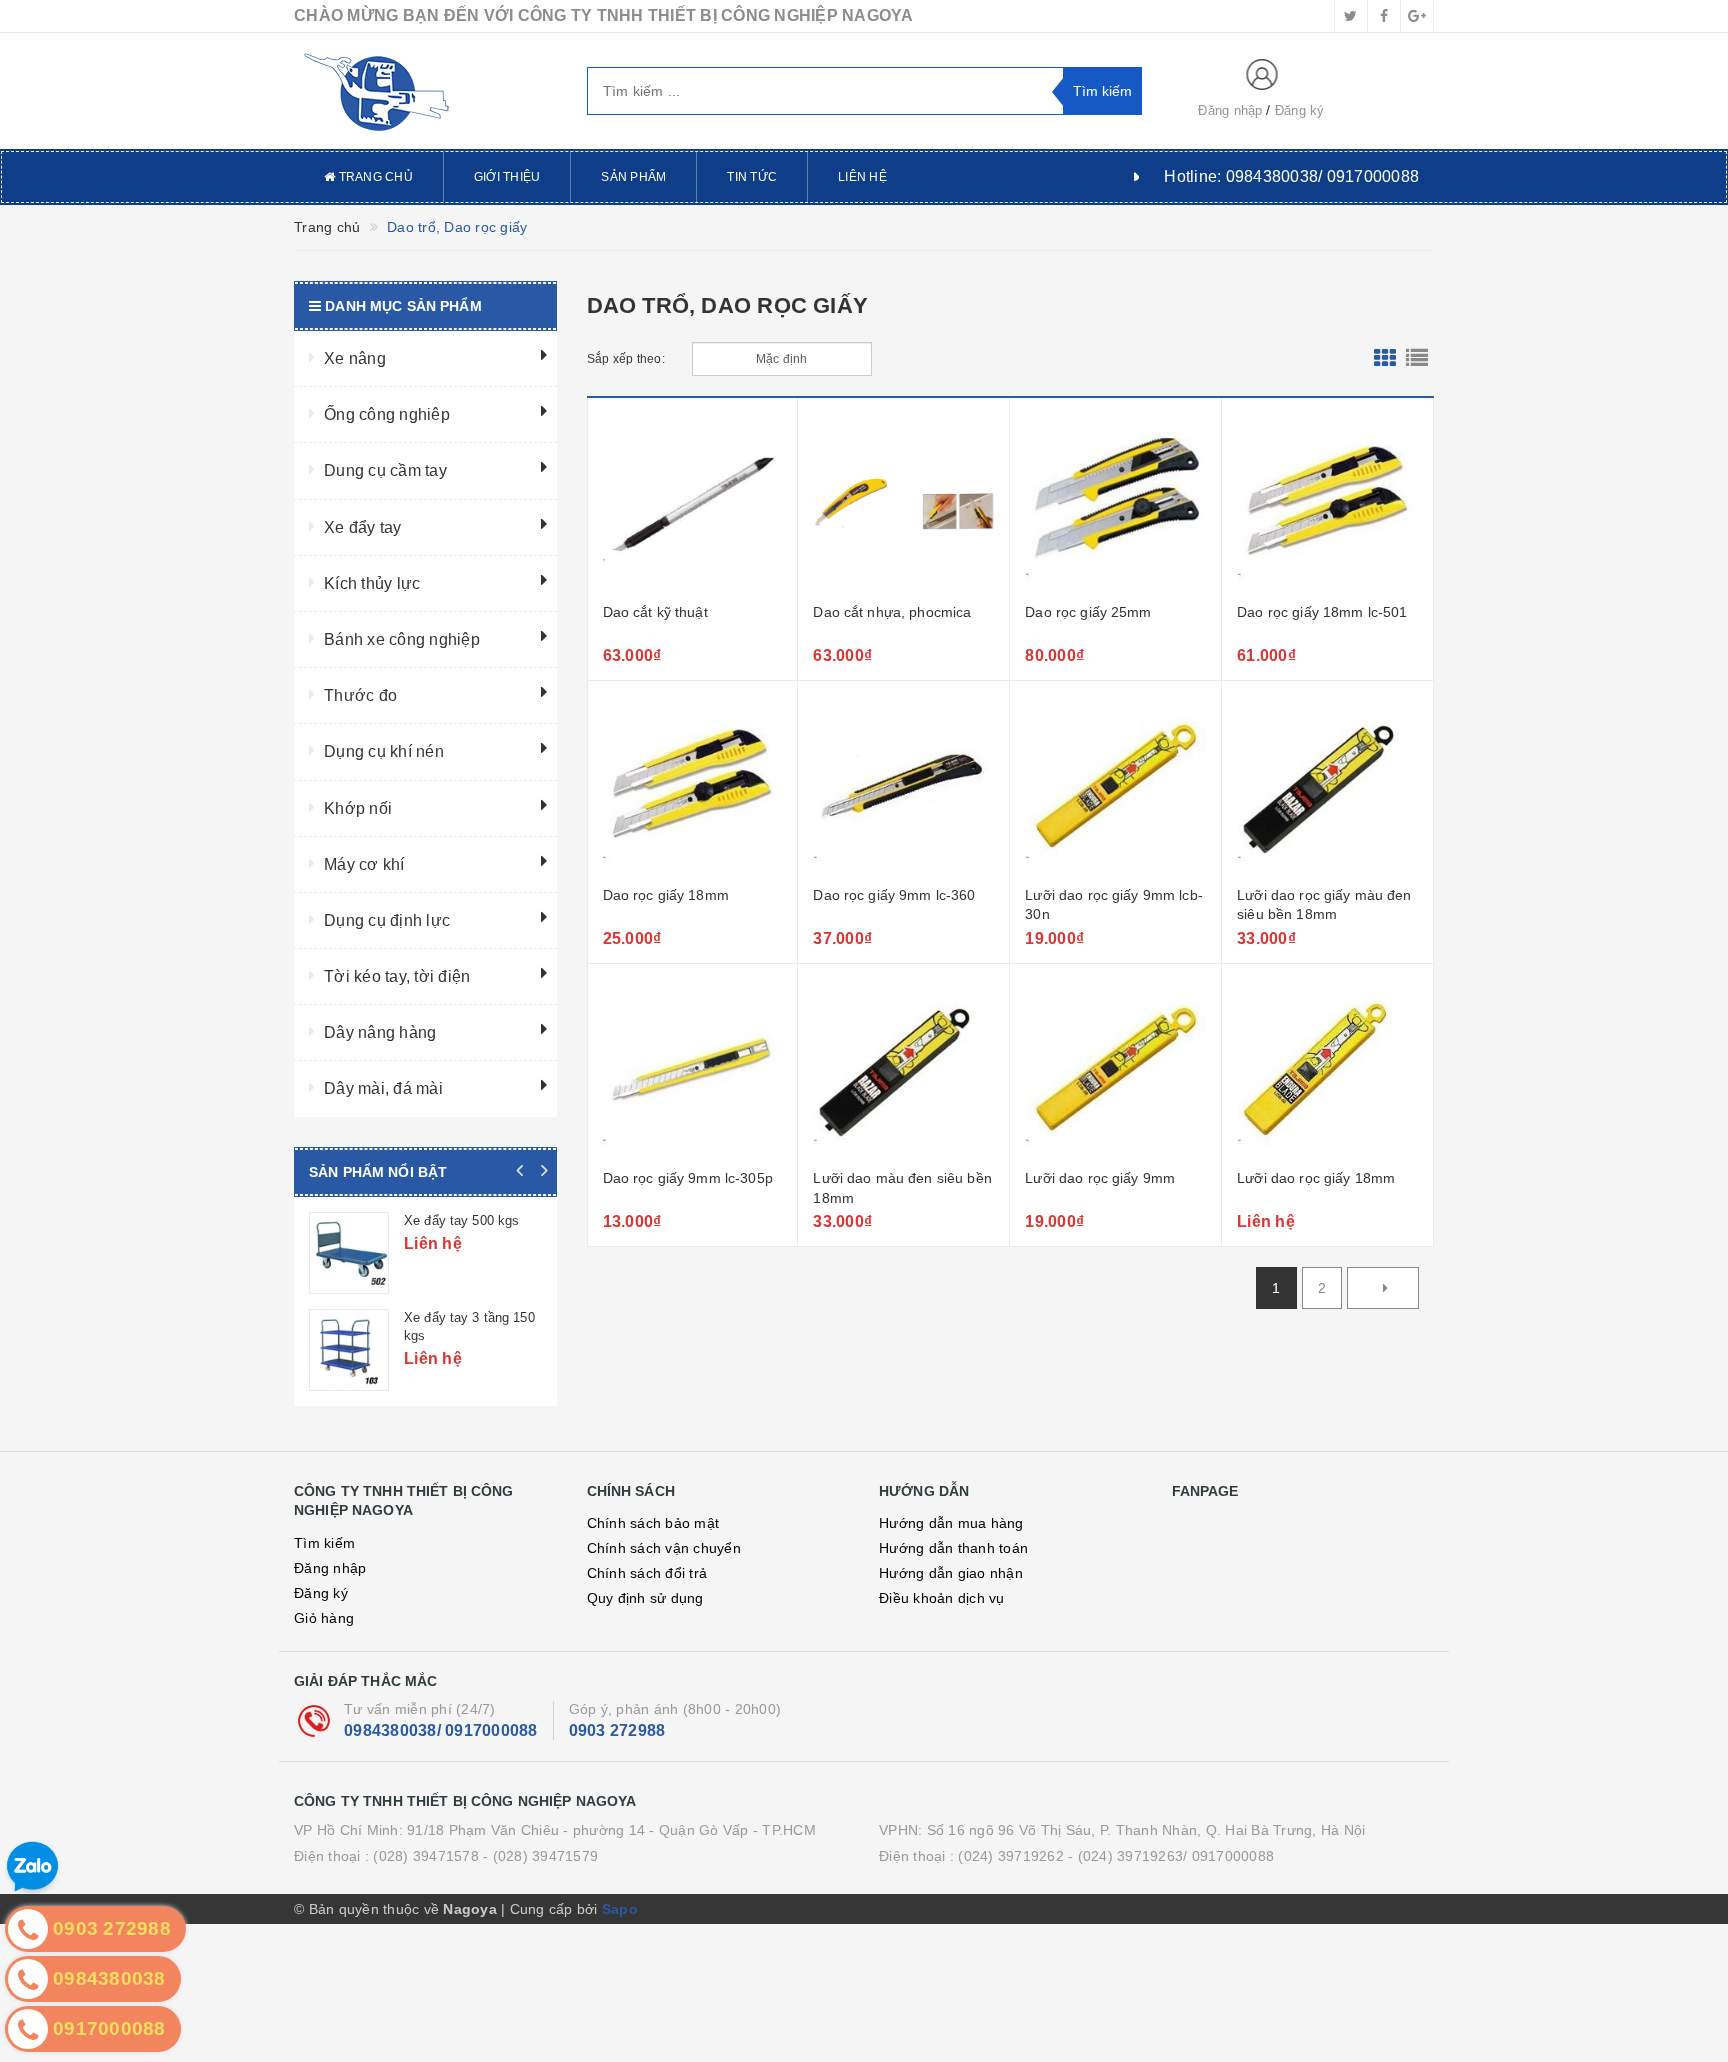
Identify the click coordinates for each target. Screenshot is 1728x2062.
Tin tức (752, 177)
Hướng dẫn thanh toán (953, 1548)
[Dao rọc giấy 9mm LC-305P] (693, 1069)
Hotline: (1291, 176)
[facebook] (1384, 16)
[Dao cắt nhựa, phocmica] (903, 503)
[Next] (1383, 1288)
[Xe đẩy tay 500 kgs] (349, 1253)
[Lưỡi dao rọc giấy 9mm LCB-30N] (1115, 786)
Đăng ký (1300, 110)
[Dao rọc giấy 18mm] (693, 786)
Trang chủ (374, 177)
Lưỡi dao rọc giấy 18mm (1316, 1178)
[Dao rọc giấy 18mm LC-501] (1327, 503)
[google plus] (1417, 16)
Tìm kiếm (324, 1543)
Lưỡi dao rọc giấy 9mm (1100, 1178)
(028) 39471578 (426, 1856)
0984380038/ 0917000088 (441, 1730)
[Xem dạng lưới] (1385, 359)
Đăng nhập (1230, 110)
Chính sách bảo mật (653, 1523)
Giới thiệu (507, 177)
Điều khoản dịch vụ (942, 1598)
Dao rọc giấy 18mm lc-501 (1322, 612)
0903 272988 (617, 1730)
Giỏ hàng (324, 1618)
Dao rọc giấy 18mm (666, 895)
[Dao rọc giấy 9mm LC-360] (903, 786)
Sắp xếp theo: (626, 359)
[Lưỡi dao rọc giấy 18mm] (1327, 1069)
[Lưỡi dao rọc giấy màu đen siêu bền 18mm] (1327, 786)
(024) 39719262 (1011, 1856)
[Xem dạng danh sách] (1417, 359)
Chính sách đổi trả (647, 1573)
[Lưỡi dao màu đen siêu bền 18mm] (903, 1069)
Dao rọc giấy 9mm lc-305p (688, 1178)
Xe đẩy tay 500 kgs (461, 1220)
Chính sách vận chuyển (664, 1548)
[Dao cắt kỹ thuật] (693, 503)
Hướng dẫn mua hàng (951, 1523)
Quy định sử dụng (645, 1598)
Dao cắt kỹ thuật (655, 612)
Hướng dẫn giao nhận (951, 1573)
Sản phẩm (633, 177)
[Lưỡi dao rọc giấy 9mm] (1115, 1069)
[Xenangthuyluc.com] (425, 91)
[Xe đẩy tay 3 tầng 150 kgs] (349, 1350)
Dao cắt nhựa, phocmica (892, 612)
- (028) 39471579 (540, 1856)
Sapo (620, 1909)
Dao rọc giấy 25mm (1088, 612)
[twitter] (1351, 16)
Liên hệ (862, 177)
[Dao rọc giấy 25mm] (1115, 503)
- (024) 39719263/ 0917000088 (1171, 1856)
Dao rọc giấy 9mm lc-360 (894, 895)
